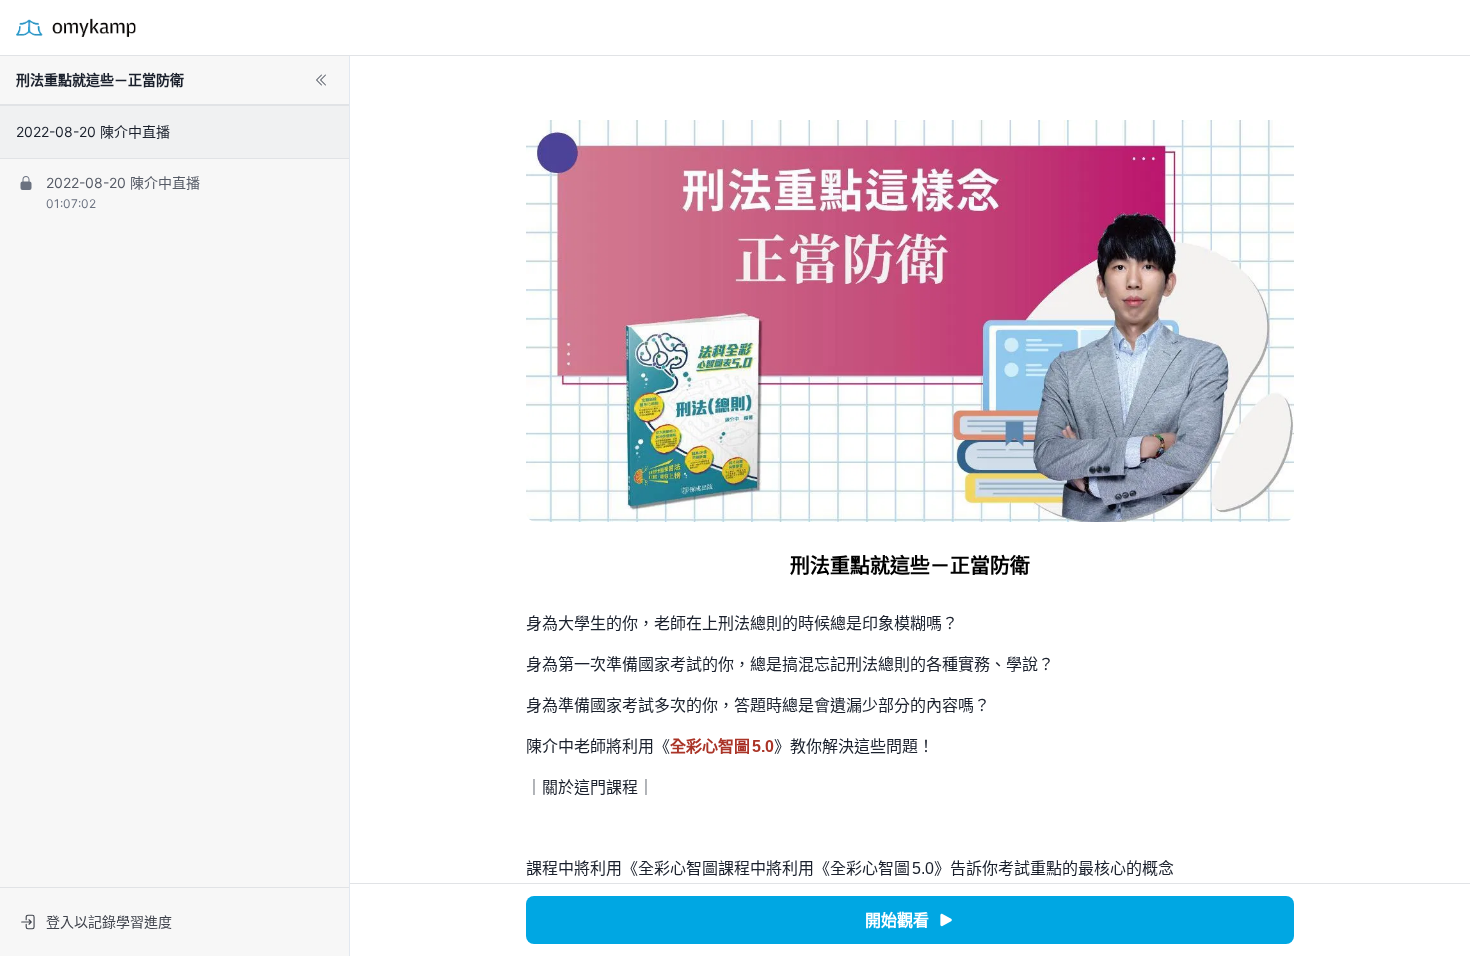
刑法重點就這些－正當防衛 (100, 79)
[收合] (321, 80)
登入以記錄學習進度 (109, 921)
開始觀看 (897, 920)
